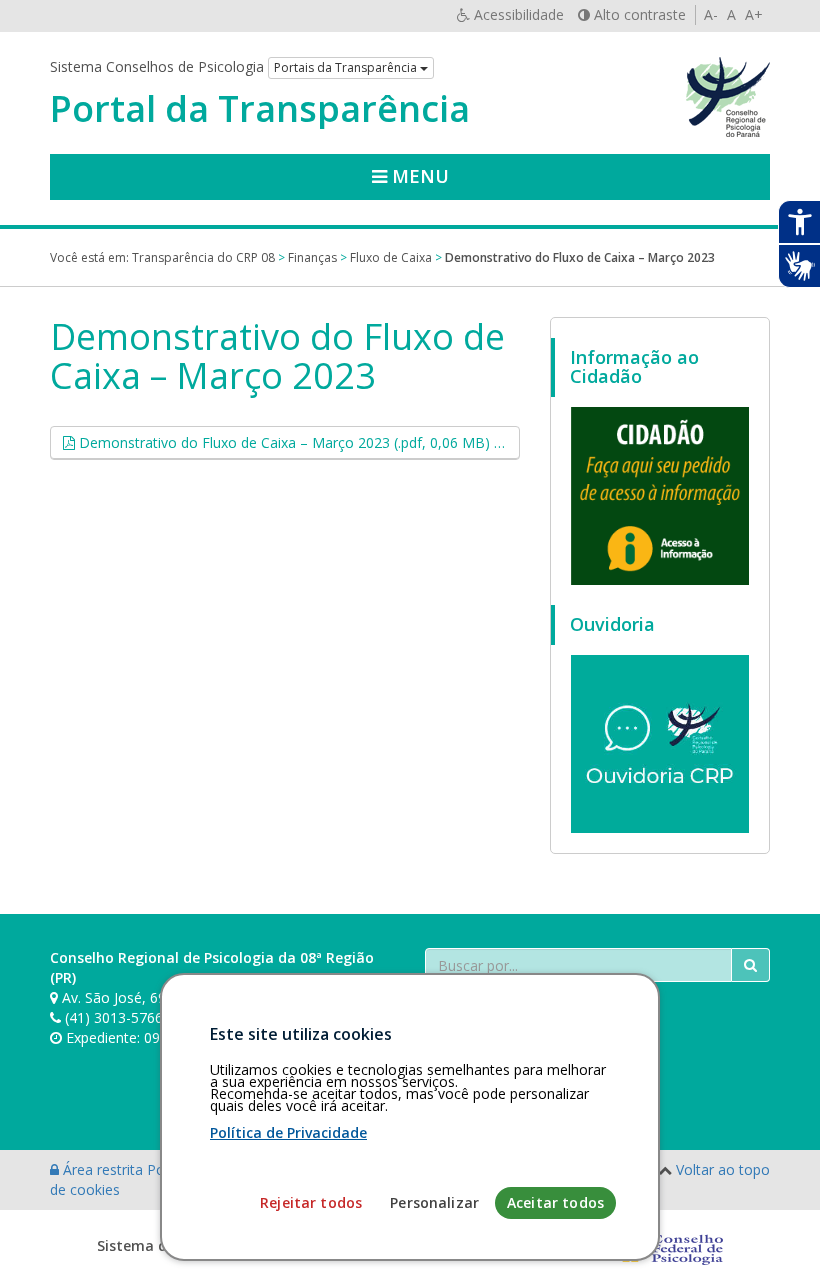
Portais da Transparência (347, 67)
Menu (418, 176)
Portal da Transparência (260, 109)
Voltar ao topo (723, 1169)
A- (711, 14)
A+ (754, 14)
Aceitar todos (555, 1202)
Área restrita (103, 1169)
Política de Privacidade (288, 1132)
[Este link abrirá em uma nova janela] (660, 495)
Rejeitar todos (311, 1202)
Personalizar (434, 1202)
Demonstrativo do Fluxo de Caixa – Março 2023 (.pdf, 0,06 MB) (297, 442)
